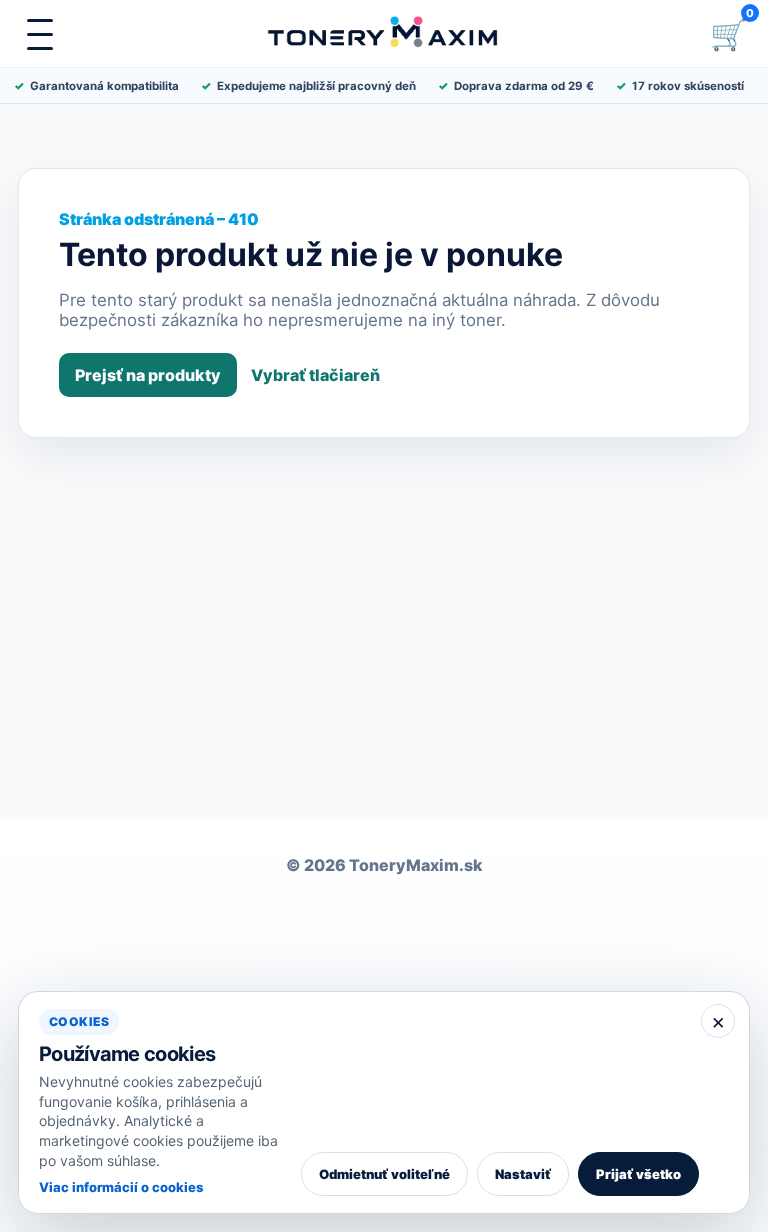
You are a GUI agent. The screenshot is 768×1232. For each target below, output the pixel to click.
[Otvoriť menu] (40, 34)
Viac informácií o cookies (121, 1187)
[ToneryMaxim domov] (384, 34)
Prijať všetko (638, 1174)
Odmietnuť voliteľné (384, 1174)
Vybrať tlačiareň (315, 375)
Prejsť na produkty (148, 375)
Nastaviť (523, 1174)
